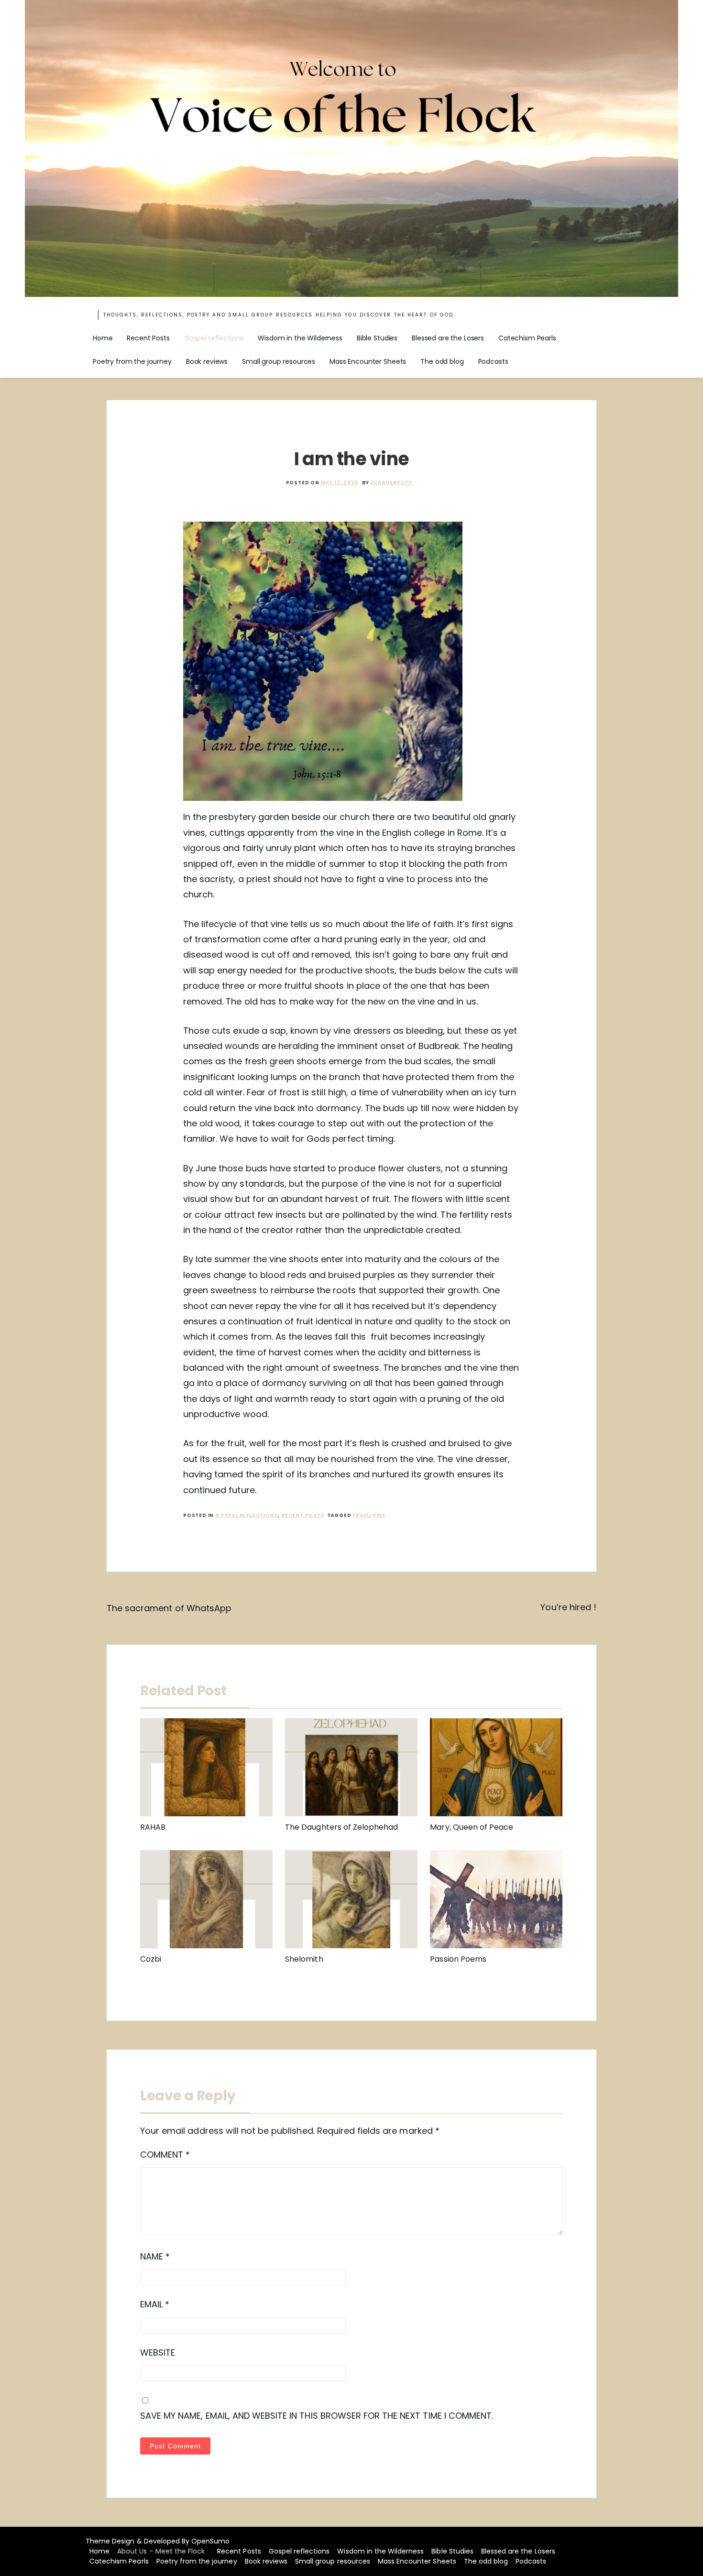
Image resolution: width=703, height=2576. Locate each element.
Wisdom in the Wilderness (300, 338)
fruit (361, 1515)
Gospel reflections (214, 338)
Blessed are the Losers (448, 338)
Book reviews (207, 361)
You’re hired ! (568, 1607)
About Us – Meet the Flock (161, 2551)
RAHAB (153, 1827)
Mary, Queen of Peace (472, 1827)
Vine (379, 1515)
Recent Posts (148, 338)
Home (103, 338)
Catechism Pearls (527, 338)
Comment (165, 2155)
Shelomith (304, 1959)
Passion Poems (458, 1959)
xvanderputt (392, 483)
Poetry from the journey (132, 361)
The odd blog (442, 361)
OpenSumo (210, 2541)
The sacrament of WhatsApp (169, 1608)
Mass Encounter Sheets (368, 361)
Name (155, 2256)
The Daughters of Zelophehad (341, 1827)
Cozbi (151, 1959)
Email (155, 2304)
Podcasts (493, 361)
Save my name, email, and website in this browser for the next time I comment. (317, 2416)
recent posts (303, 1515)
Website (158, 2352)
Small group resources (279, 361)
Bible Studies (377, 338)
